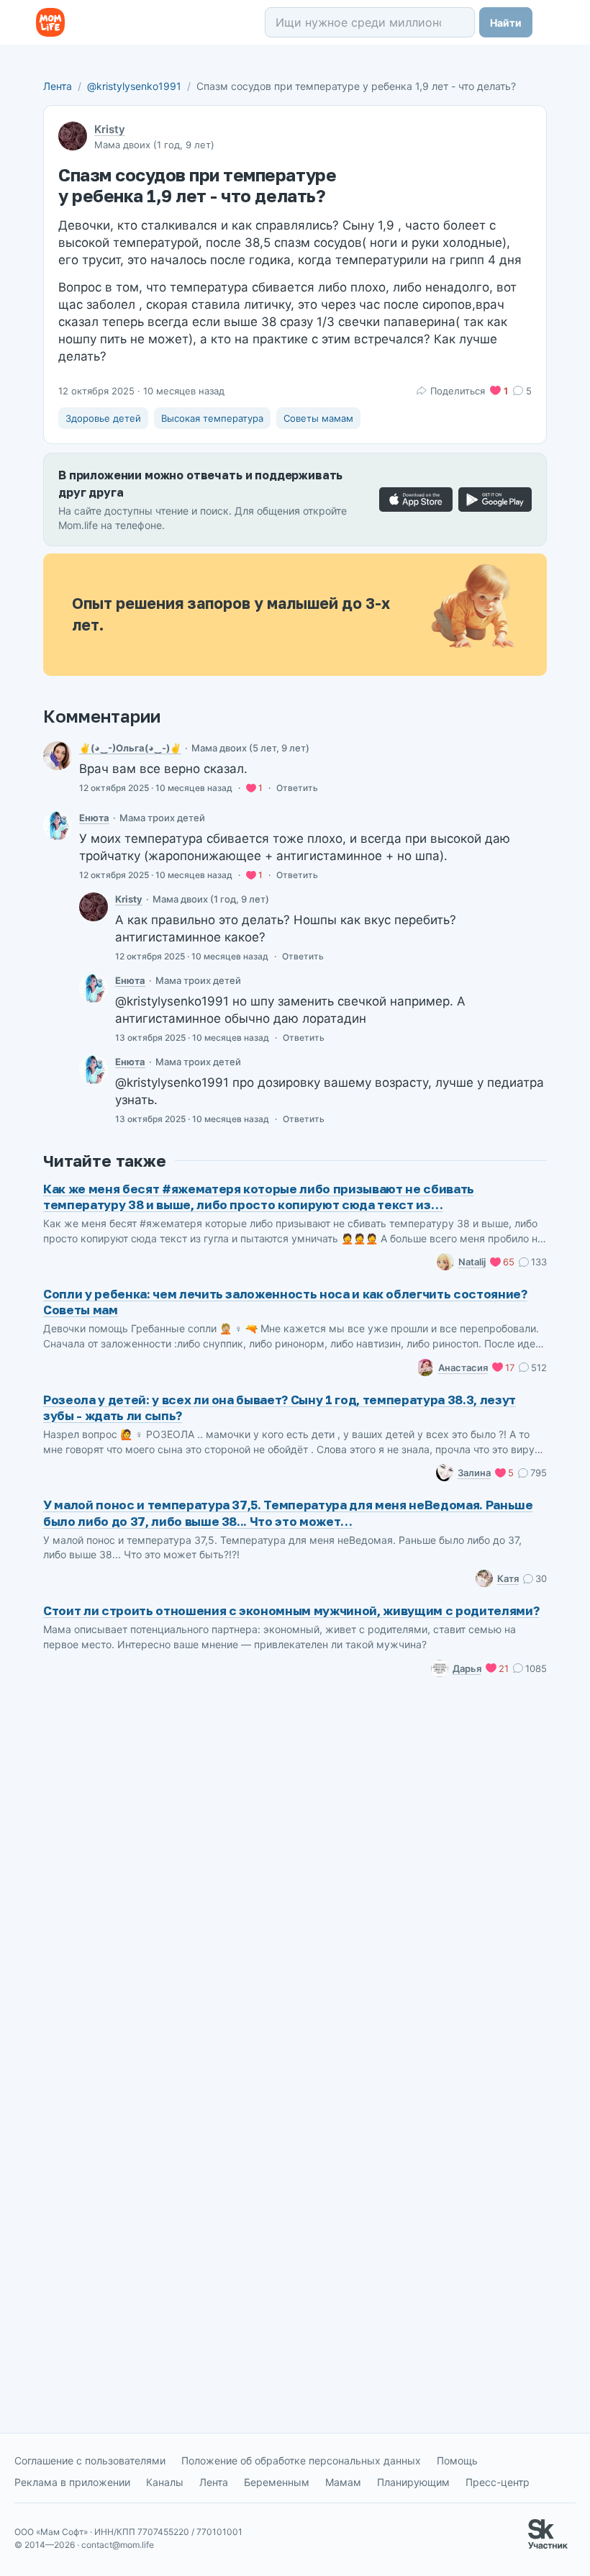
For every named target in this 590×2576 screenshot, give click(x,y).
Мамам (343, 2482)
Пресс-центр (498, 2482)
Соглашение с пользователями (90, 2460)
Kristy (110, 129)
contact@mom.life (118, 2545)
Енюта (94, 818)
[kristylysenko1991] (94, 907)
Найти (506, 23)
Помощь (457, 2460)
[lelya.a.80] (58, 756)
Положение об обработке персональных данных (301, 2460)
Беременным (277, 2482)
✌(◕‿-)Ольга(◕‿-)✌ (130, 748)
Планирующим (413, 2482)
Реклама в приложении (72, 2482)
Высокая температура (212, 418)
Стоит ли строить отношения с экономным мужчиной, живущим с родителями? (291, 1610)
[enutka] (58, 826)
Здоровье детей (103, 418)
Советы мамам (318, 418)
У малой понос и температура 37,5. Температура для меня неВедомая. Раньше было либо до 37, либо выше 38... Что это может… (288, 1513)
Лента (58, 86)
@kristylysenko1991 (134, 86)
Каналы (165, 2482)
